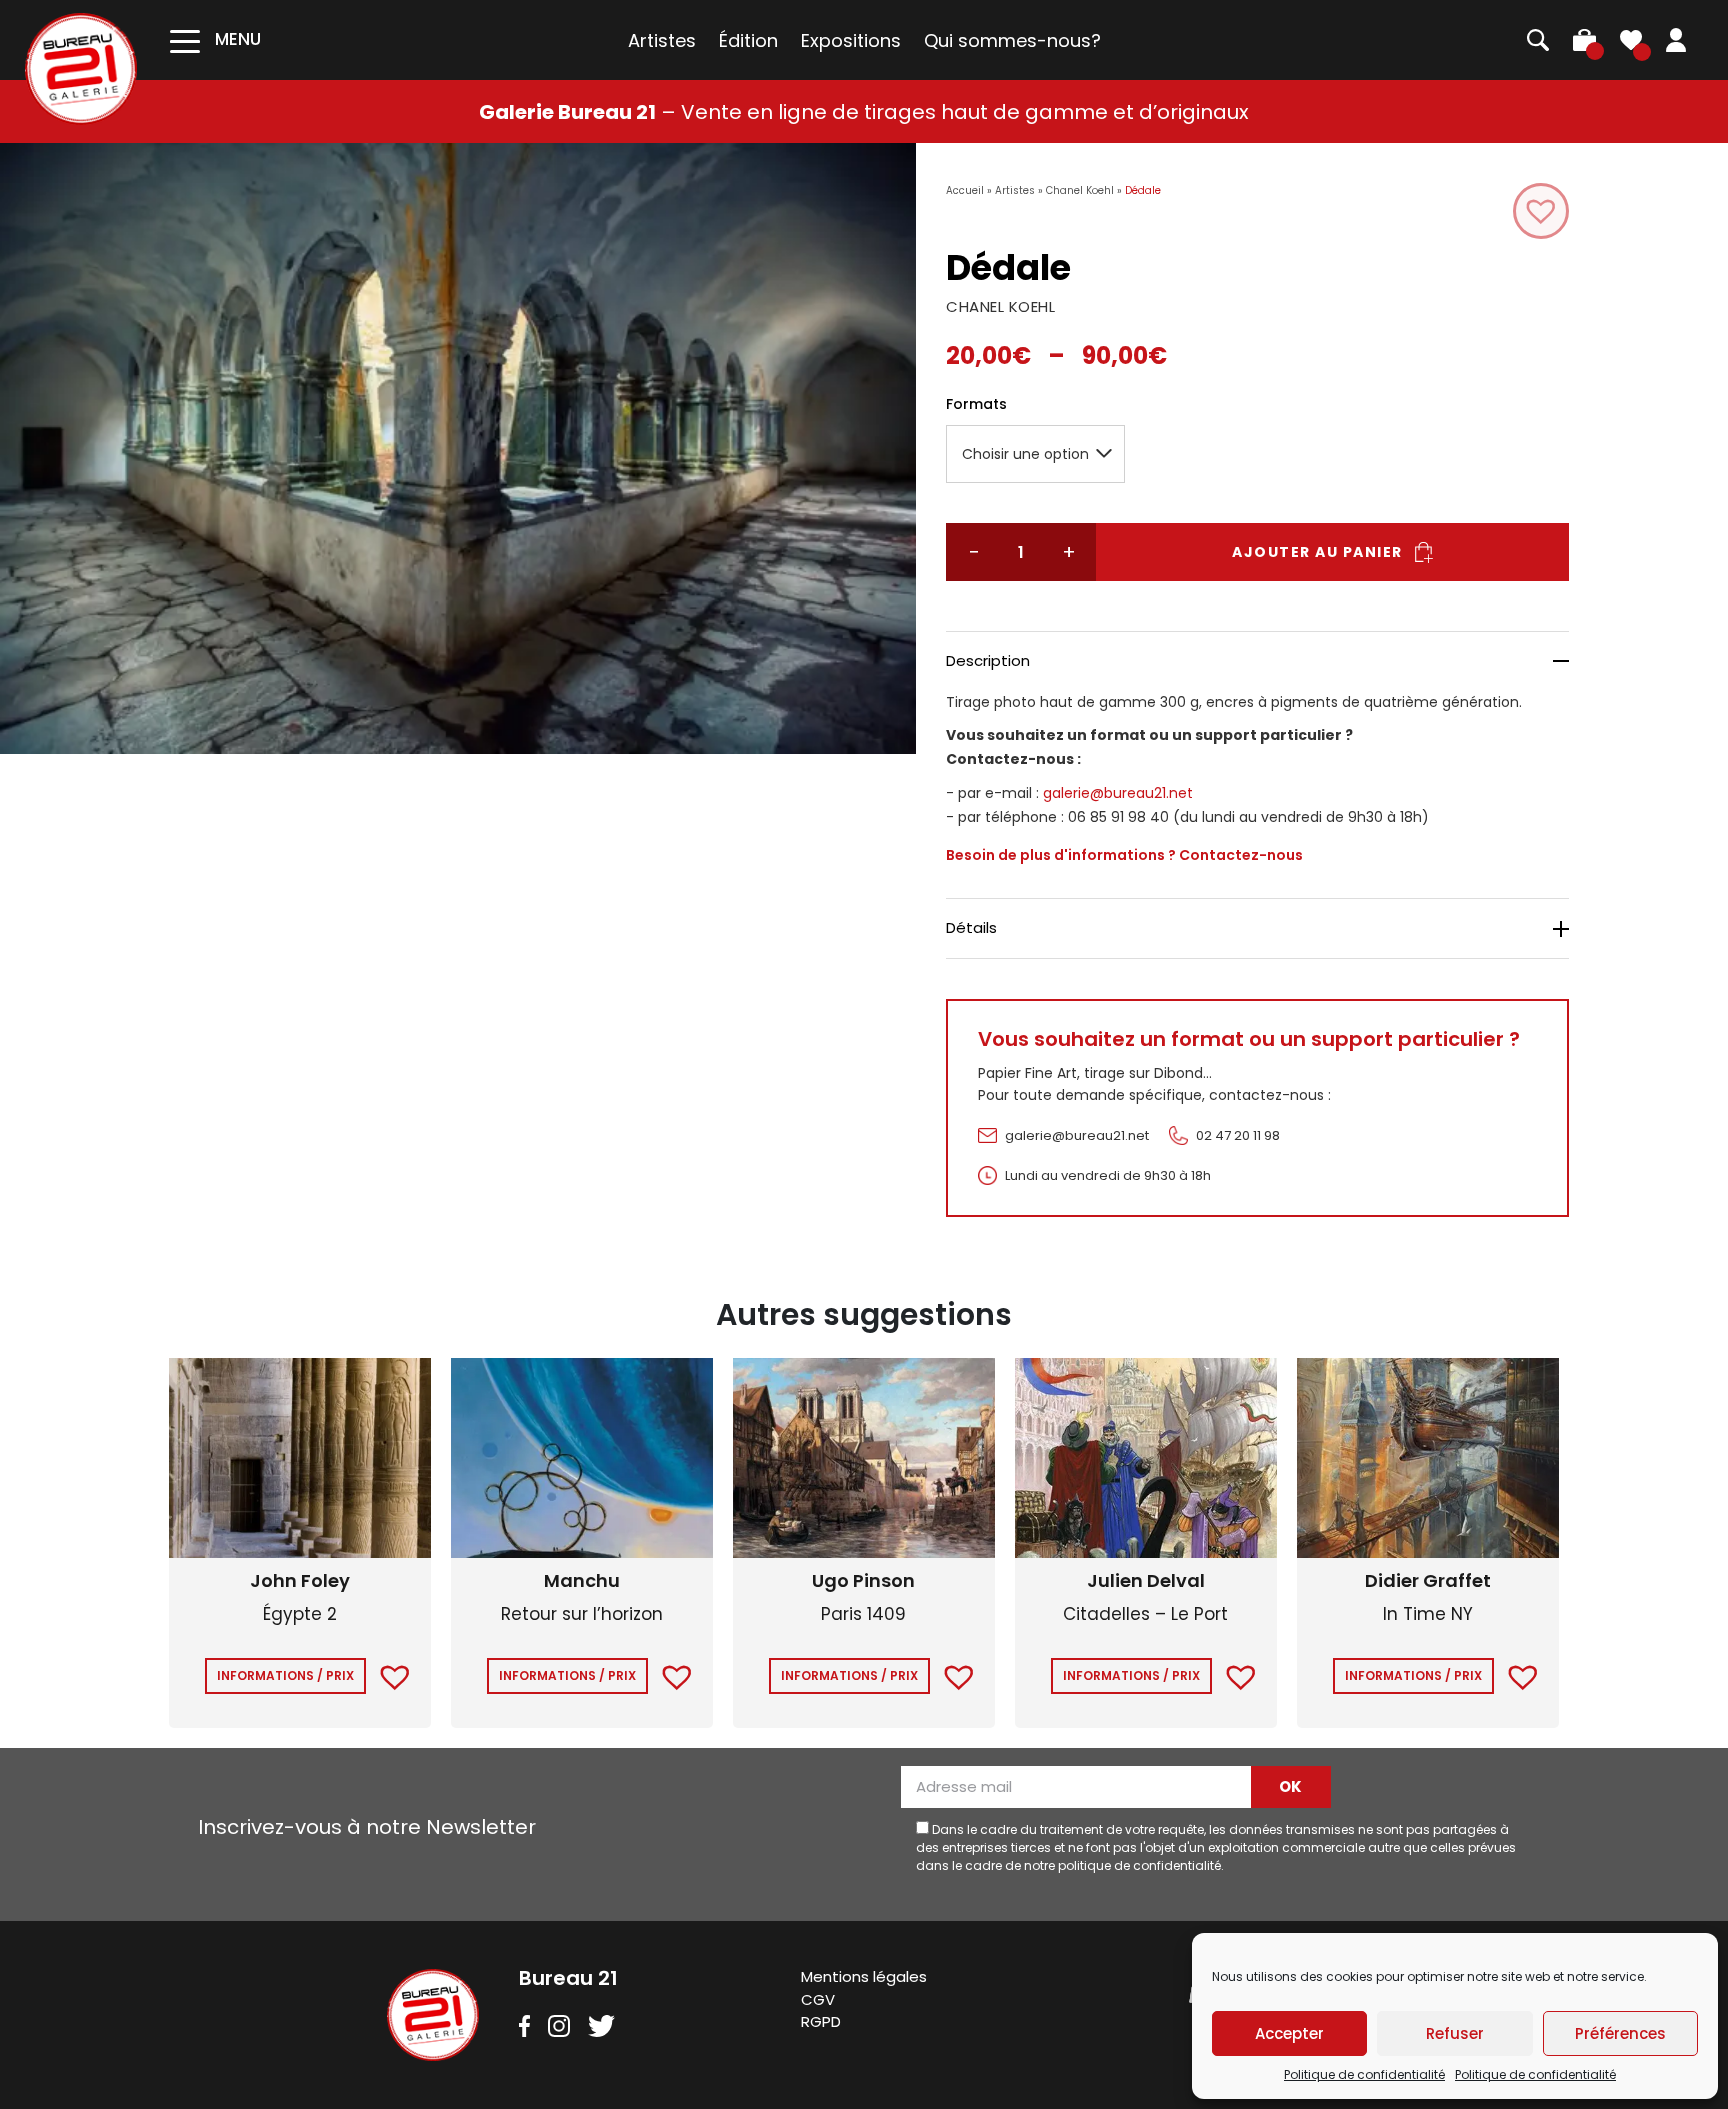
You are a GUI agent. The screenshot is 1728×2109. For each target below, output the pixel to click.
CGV (818, 1999)
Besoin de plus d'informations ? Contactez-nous (1124, 855)
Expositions (851, 40)
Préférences (1620, 2033)
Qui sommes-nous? (1012, 40)
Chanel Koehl (1080, 190)
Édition (748, 40)
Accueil (965, 190)
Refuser (1455, 2033)
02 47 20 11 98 (1238, 1135)
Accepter (1289, 2033)
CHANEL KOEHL (1000, 306)
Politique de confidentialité (1364, 2074)
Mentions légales (864, 1976)
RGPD (821, 2021)
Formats (976, 404)
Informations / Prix (285, 1675)
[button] (1541, 211)
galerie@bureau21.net (1118, 793)
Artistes (662, 40)
